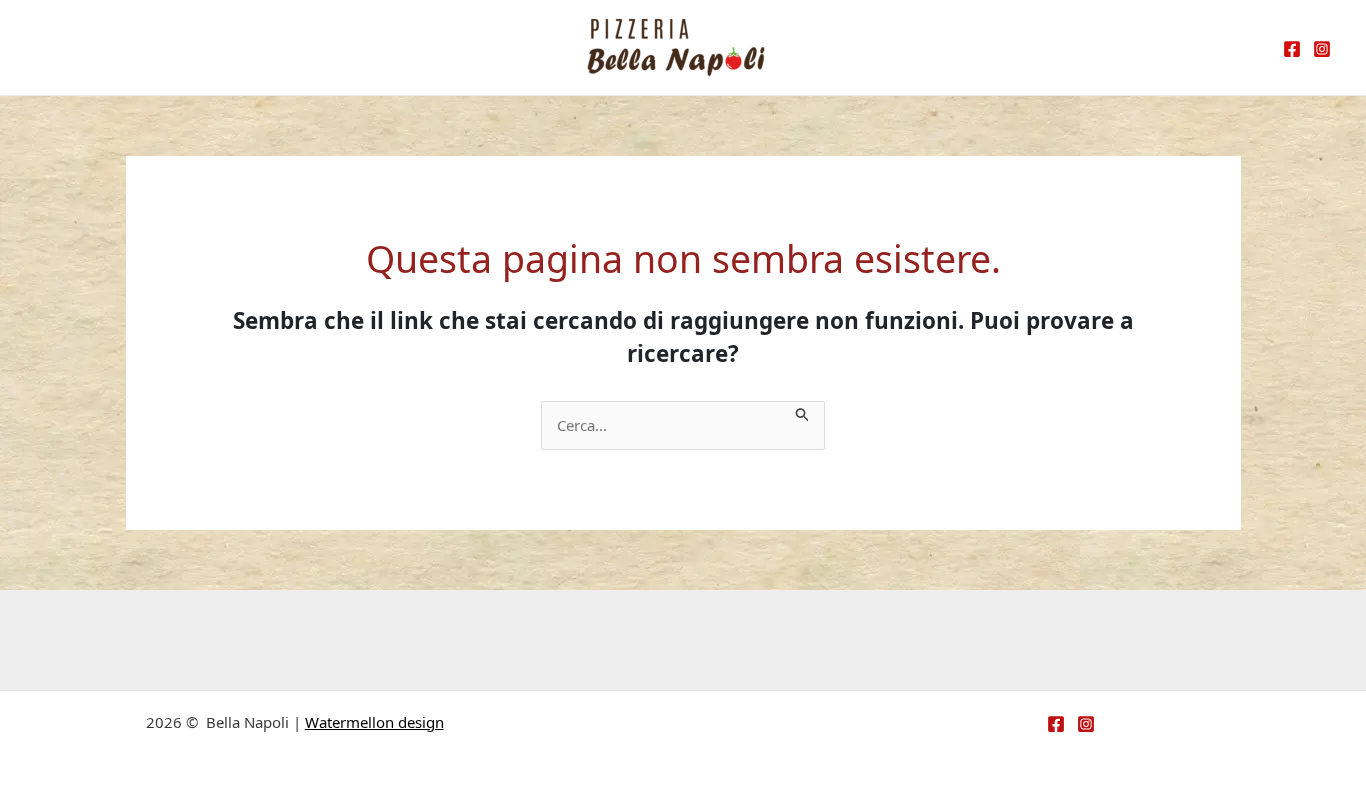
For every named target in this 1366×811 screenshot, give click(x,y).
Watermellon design (374, 722)
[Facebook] (1292, 49)
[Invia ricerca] (803, 412)
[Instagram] (1322, 49)
